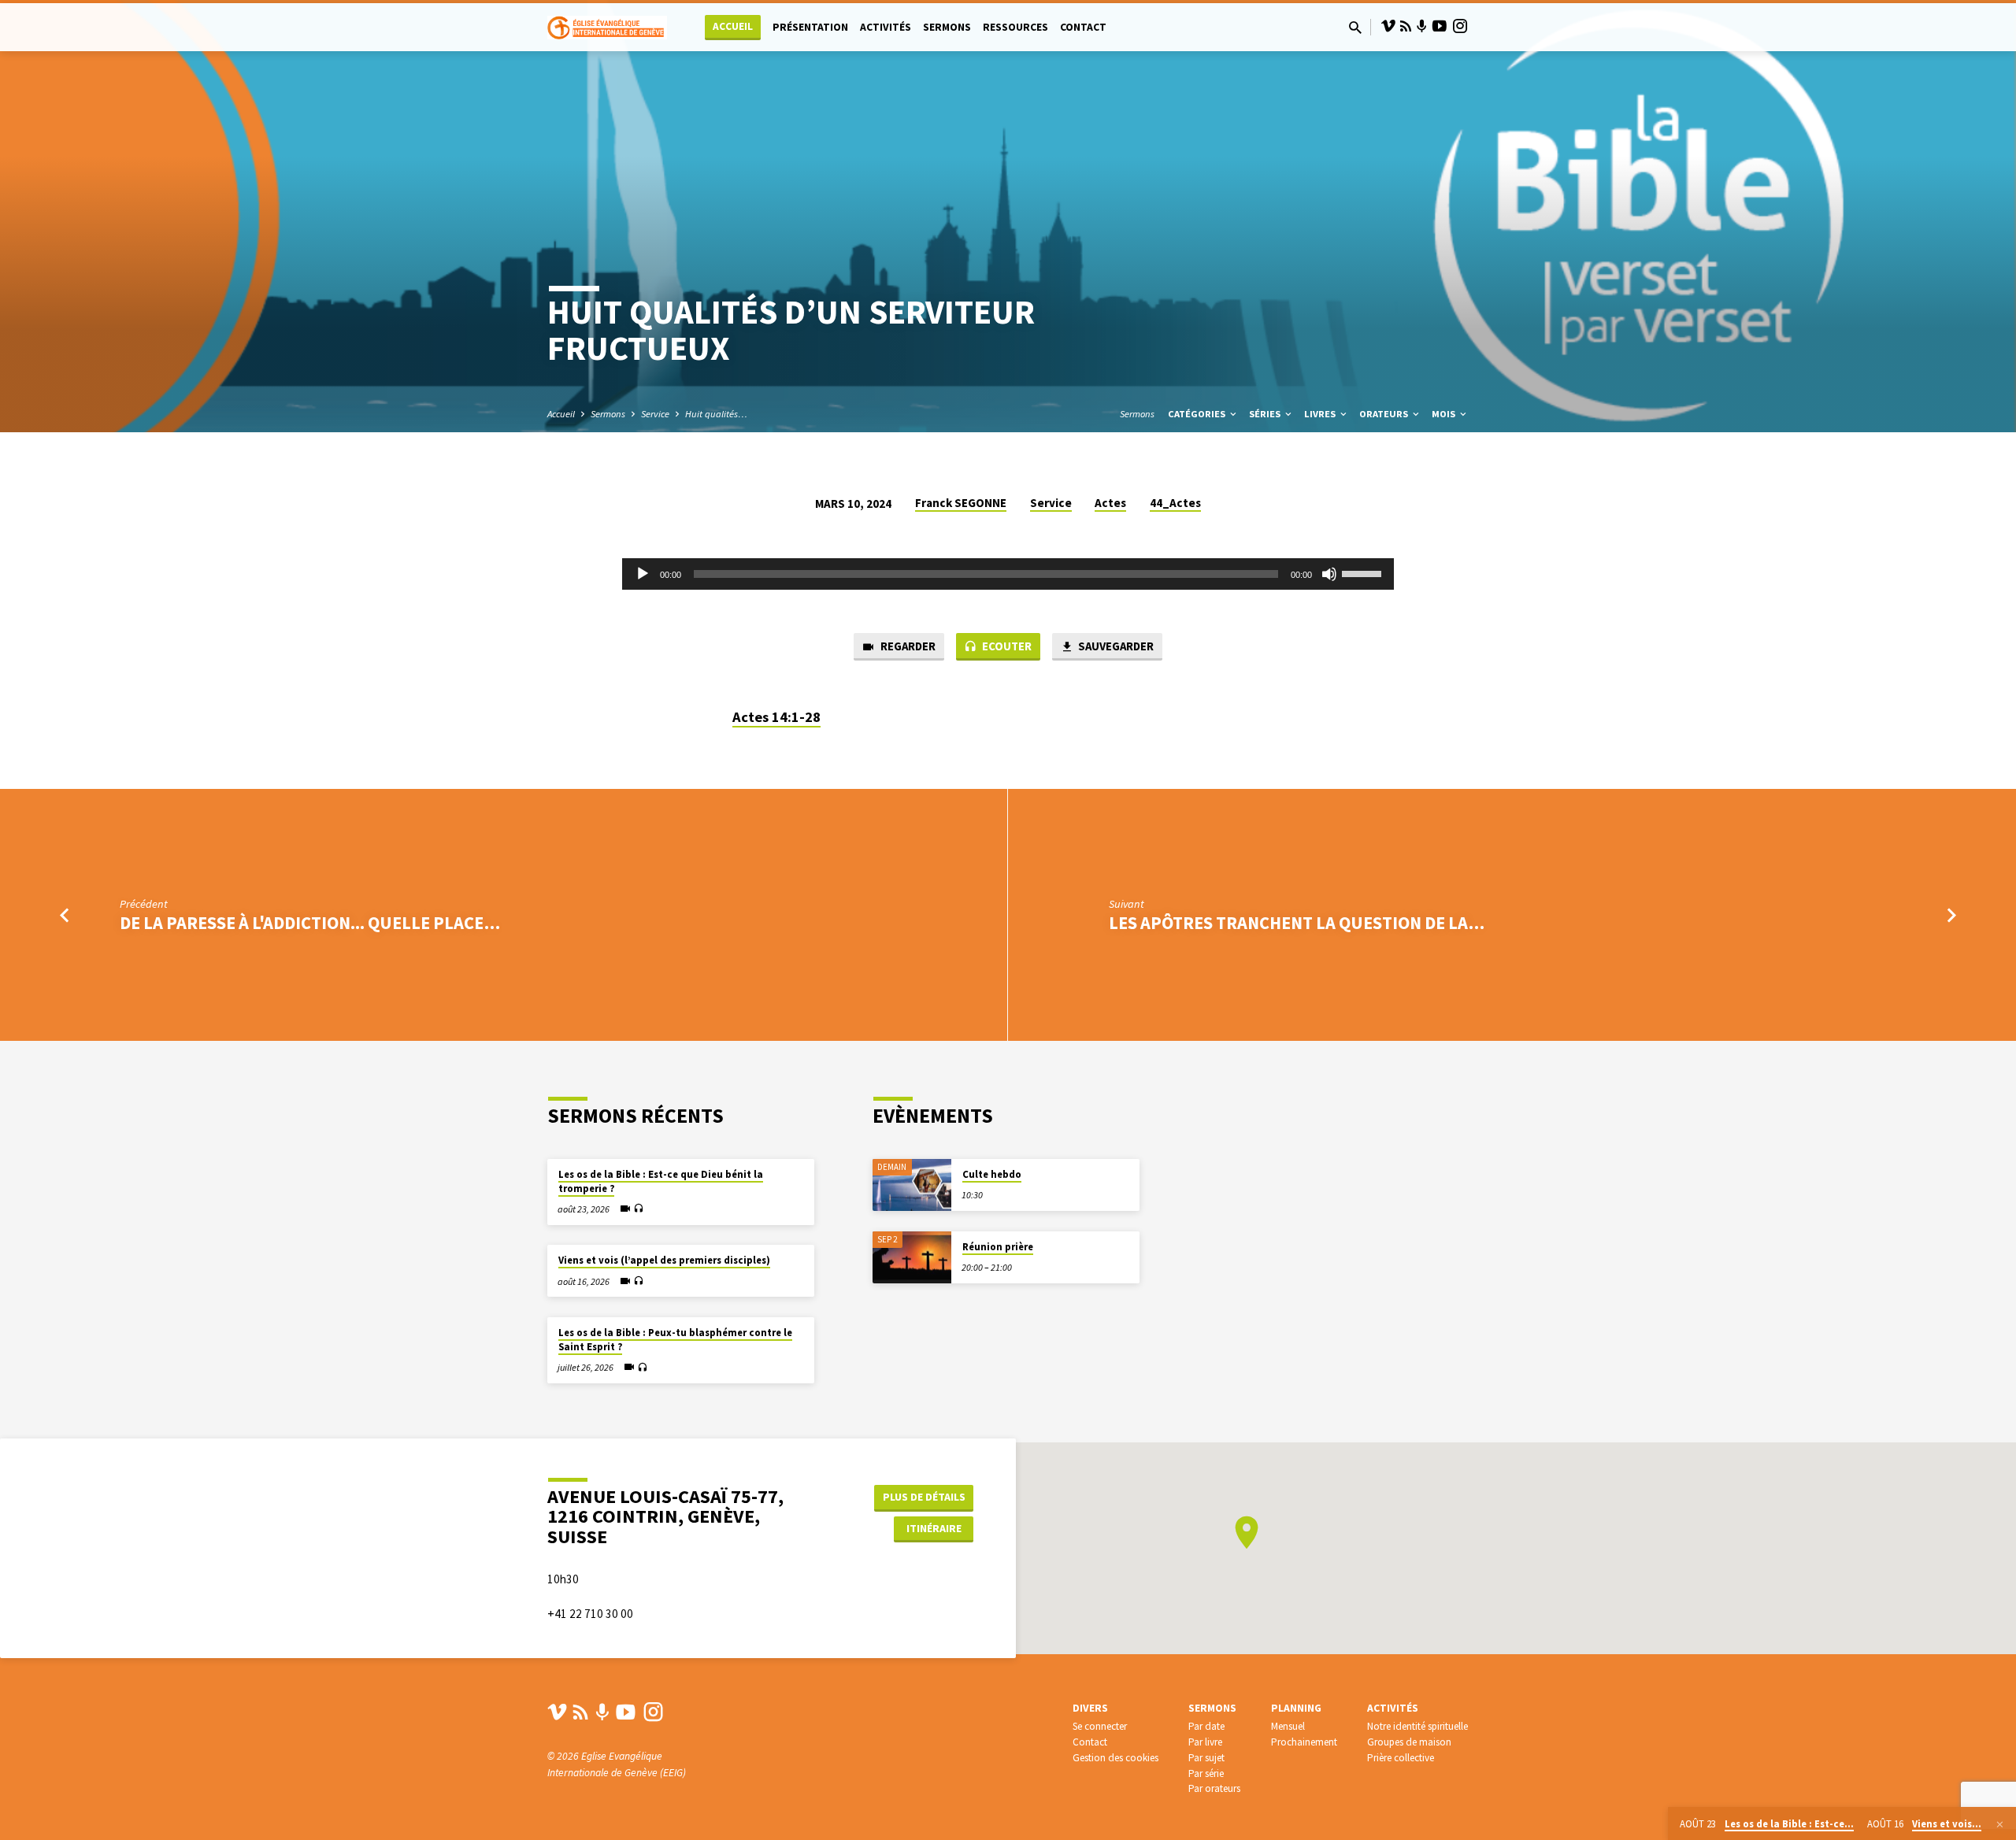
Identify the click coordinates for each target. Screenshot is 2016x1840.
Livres (1321, 414)
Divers (1090, 1708)
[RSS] (1406, 26)
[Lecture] (643, 574)
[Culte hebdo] (912, 1185)
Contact (1083, 27)
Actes (1110, 503)
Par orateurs (1214, 1788)
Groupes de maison (1409, 1742)
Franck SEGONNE (961, 503)
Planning (1296, 1708)
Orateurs (1385, 414)
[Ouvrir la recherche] (1355, 28)
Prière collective (1401, 1758)
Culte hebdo (992, 1174)
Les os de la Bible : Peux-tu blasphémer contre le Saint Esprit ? (675, 1340)
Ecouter (1006, 646)
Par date (1206, 1726)
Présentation (810, 27)
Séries (1266, 414)
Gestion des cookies (1115, 1758)
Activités (886, 27)
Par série (1206, 1773)
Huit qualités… (716, 414)
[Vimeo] (1388, 26)
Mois (1445, 414)
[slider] (1364, 572)
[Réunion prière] (912, 1258)
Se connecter (1100, 1726)
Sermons (947, 27)
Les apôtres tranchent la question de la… (1297, 923)
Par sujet (1206, 1758)
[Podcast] (1422, 27)
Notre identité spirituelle (1417, 1726)
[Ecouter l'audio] (638, 1209)
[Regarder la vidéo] (625, 1209)
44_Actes (1175, 503)
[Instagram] (1460, 26)
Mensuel (1288, 1726)
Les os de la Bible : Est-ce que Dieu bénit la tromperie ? (661, 1181)
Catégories (1198, 414)
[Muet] (1329, 574)
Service (655, 414)
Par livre (1205, 1742)
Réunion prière (998, 1247)
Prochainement (1304, 1742)
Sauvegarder (1115, 646)
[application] (1008, 574)
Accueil (733, 26)
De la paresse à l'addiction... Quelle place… (310, 923)
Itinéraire (934, 1528)
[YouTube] (1440, 26)
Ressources (1015, 27)
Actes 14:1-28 (776, 717)
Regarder (907, 646)
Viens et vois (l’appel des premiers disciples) (664, 1260)
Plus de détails (924, 1497)
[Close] (2000, 1824)
